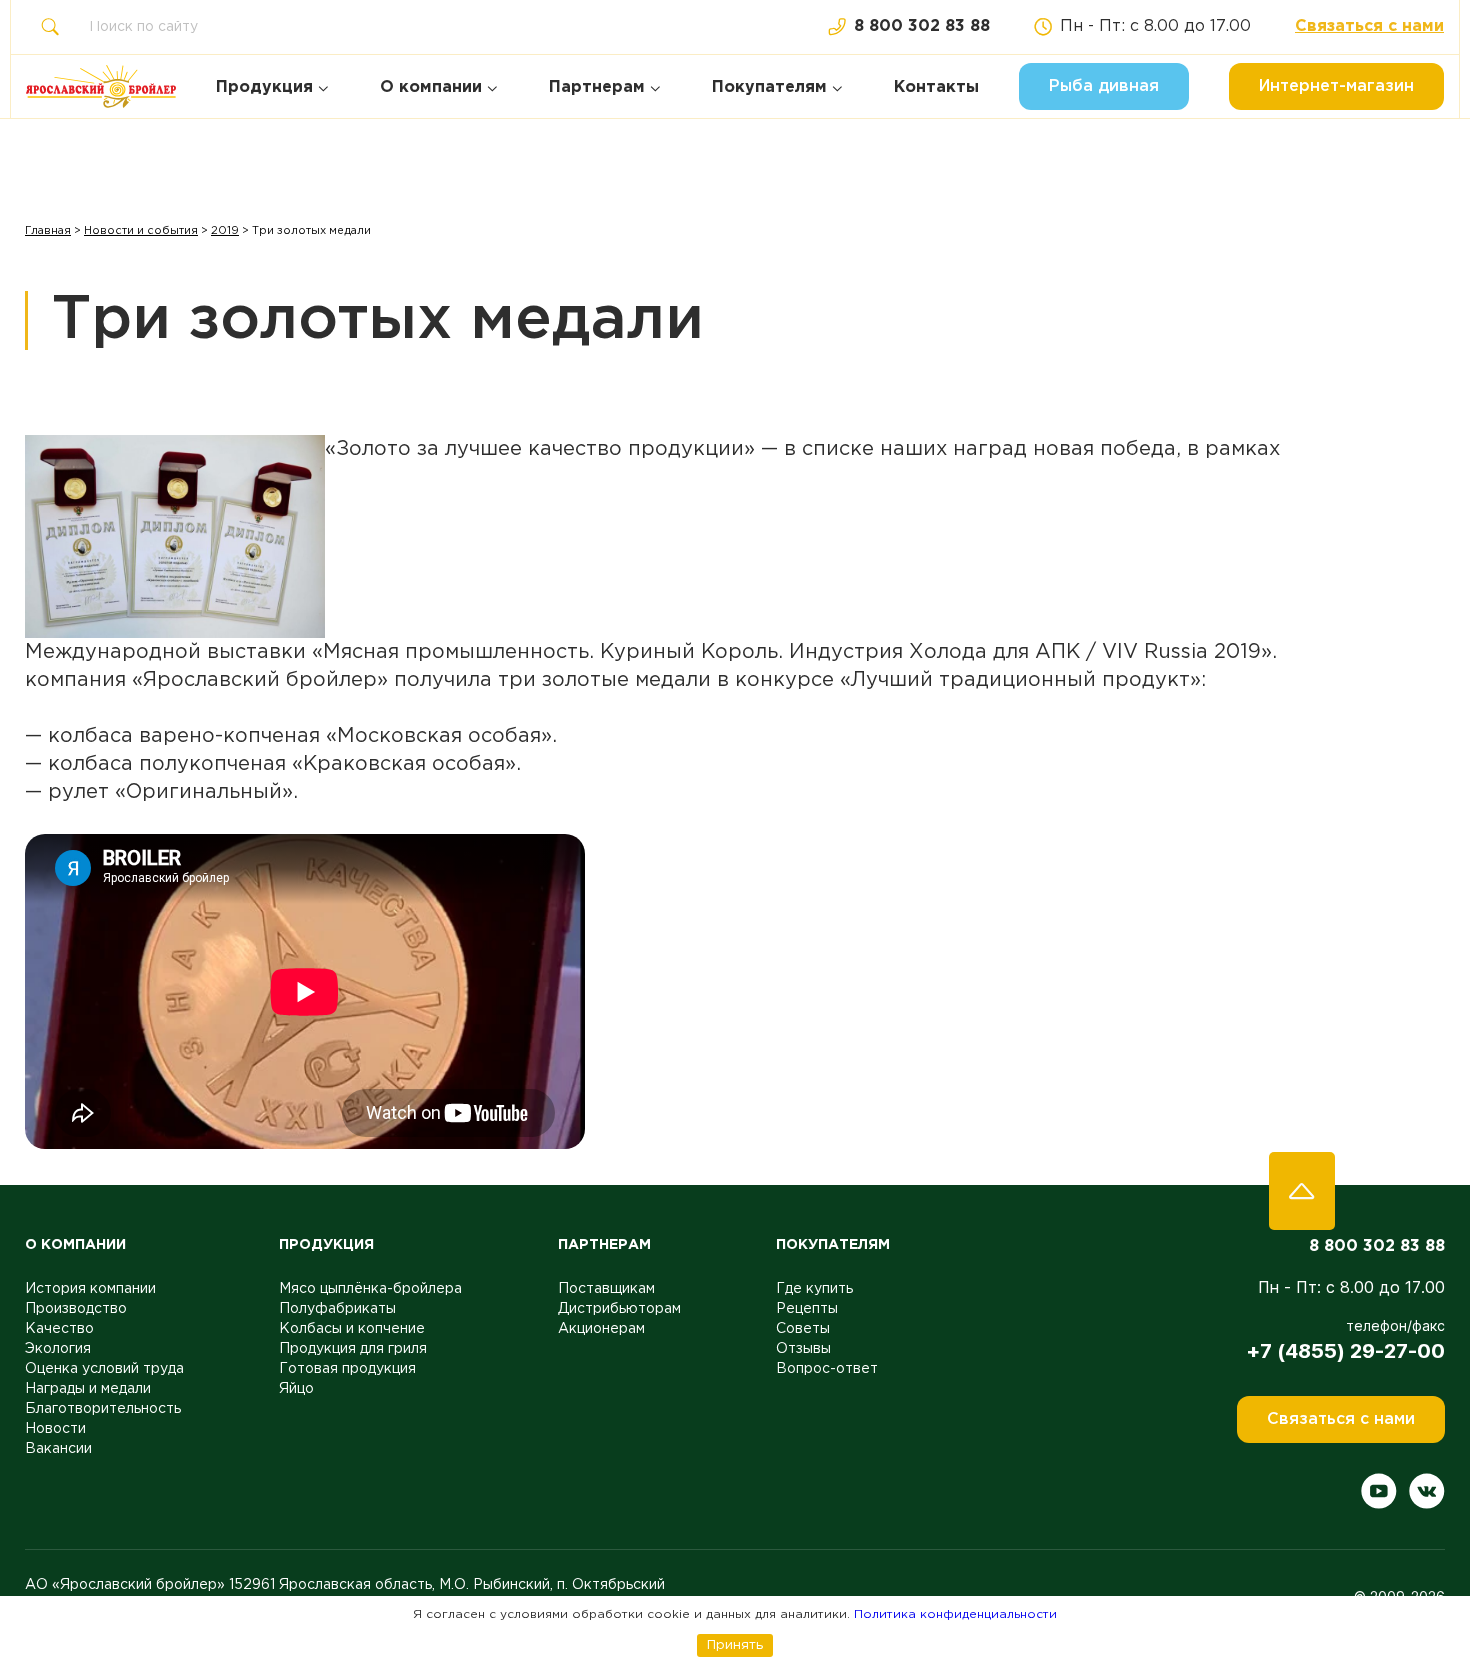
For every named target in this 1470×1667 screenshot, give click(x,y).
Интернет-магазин (1336, 86)
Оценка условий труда (104, 1369)
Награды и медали (88, 1389)
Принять (735, 1645)
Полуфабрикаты (337, 1309)
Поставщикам (606, 1289)
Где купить (814, 1289)
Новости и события (141, 231)
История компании (90, 1289)
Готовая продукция (347, 1369)
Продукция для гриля (353, 1349)
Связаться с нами (1369, 26)
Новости (55, 1429)
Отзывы (803, 1349)
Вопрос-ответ (827, 1369)
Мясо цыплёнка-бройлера (370, 1289)
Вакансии (58, 1449)
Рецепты (807, 1309)
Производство (76, 1309)
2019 (225, 231)
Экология (58, 1349)
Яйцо (296, 1389)
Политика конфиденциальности (955, 1614)
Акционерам (601, 1329)
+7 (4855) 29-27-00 (1345, 1351)
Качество (59, 1329)
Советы (803, 1329)
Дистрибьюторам (619, 1309)
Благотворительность (103, 1409)
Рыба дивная (1104, 86)
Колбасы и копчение (352, 1329)
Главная (48, 231)
